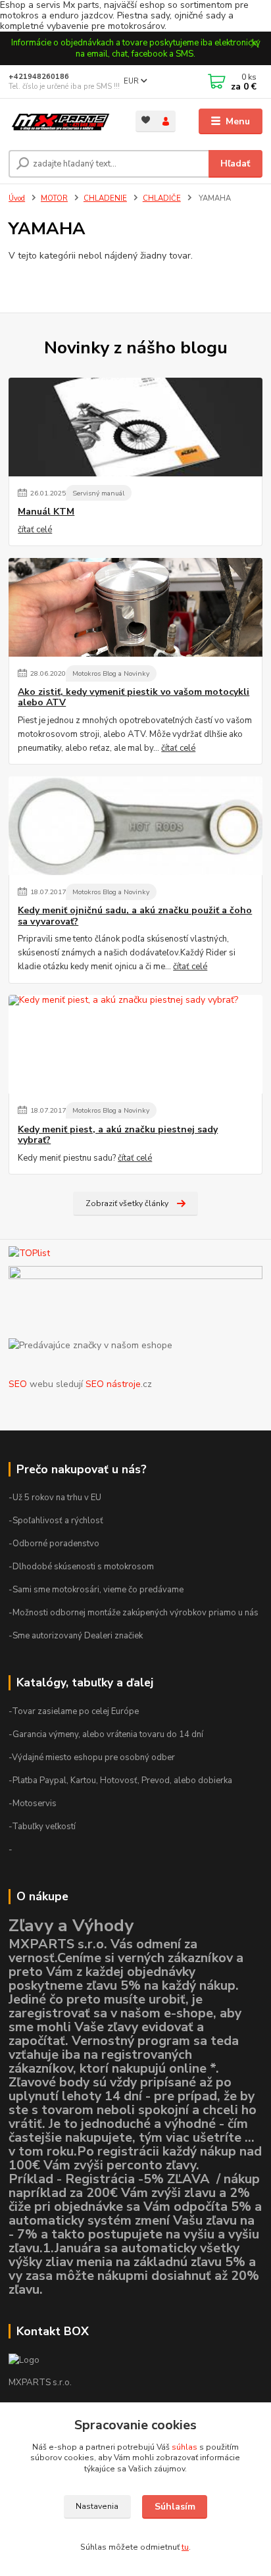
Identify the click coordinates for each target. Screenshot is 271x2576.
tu (185, 2547)
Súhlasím (175, 2507)
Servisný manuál (98, 493)
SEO (18, 1384)
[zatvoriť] (255, 45)
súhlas (185, 2447)
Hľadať (235, 164)
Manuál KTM (46, 512)
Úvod (17, 198)
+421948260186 (39, 77)
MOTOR (54, 198)
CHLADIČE (162, 198)
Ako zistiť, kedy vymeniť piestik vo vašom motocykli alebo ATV (134, 697)
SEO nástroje (113, 1384)
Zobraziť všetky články (127, 1203)
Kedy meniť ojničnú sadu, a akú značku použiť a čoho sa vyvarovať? (135, 916)
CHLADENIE (105, 198)
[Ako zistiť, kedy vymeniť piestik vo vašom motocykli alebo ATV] (135, 607)
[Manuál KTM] (135, 427)
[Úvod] (62, 122)
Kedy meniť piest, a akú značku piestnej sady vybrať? (118, 1135)
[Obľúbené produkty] (146, 120)
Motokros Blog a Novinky (111, 673)
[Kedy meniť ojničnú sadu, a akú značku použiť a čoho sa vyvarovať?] (135, 826)
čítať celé (35, 530)
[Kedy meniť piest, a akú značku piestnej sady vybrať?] (135, 1044)
